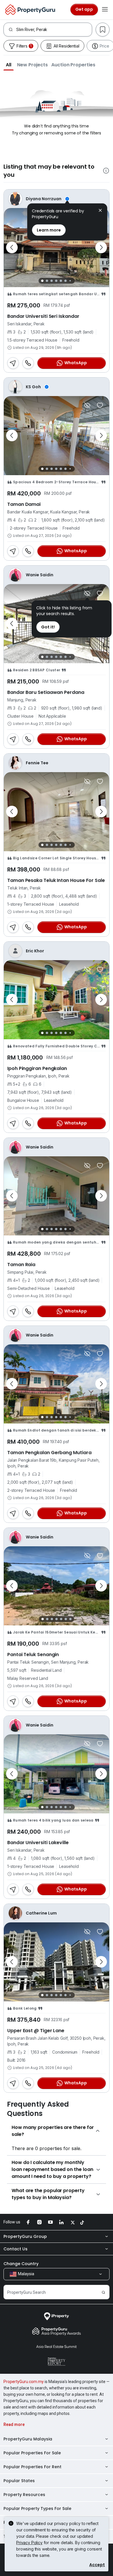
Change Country (21, 2264)
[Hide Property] (87, 405)
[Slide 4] (56, 281)
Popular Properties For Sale (32, 2453)
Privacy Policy (29, 2543)
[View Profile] (57, 199)
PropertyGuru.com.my (24, 2382)
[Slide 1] (42, 281)
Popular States (19, 2481)
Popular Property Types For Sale (37, 2508)
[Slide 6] (65, 281)
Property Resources (24, 2495)
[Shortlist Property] (100, 405)
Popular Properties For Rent (32, 2467)
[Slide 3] (52, 281)
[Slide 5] (61, 281)
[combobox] (54, 30)
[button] (9, 65)
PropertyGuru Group (25, 2236)
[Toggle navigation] (105, 10)
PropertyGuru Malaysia (28, 2439)
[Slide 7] (70, 281)
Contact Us (16, 2249)
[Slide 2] (47, 281)
